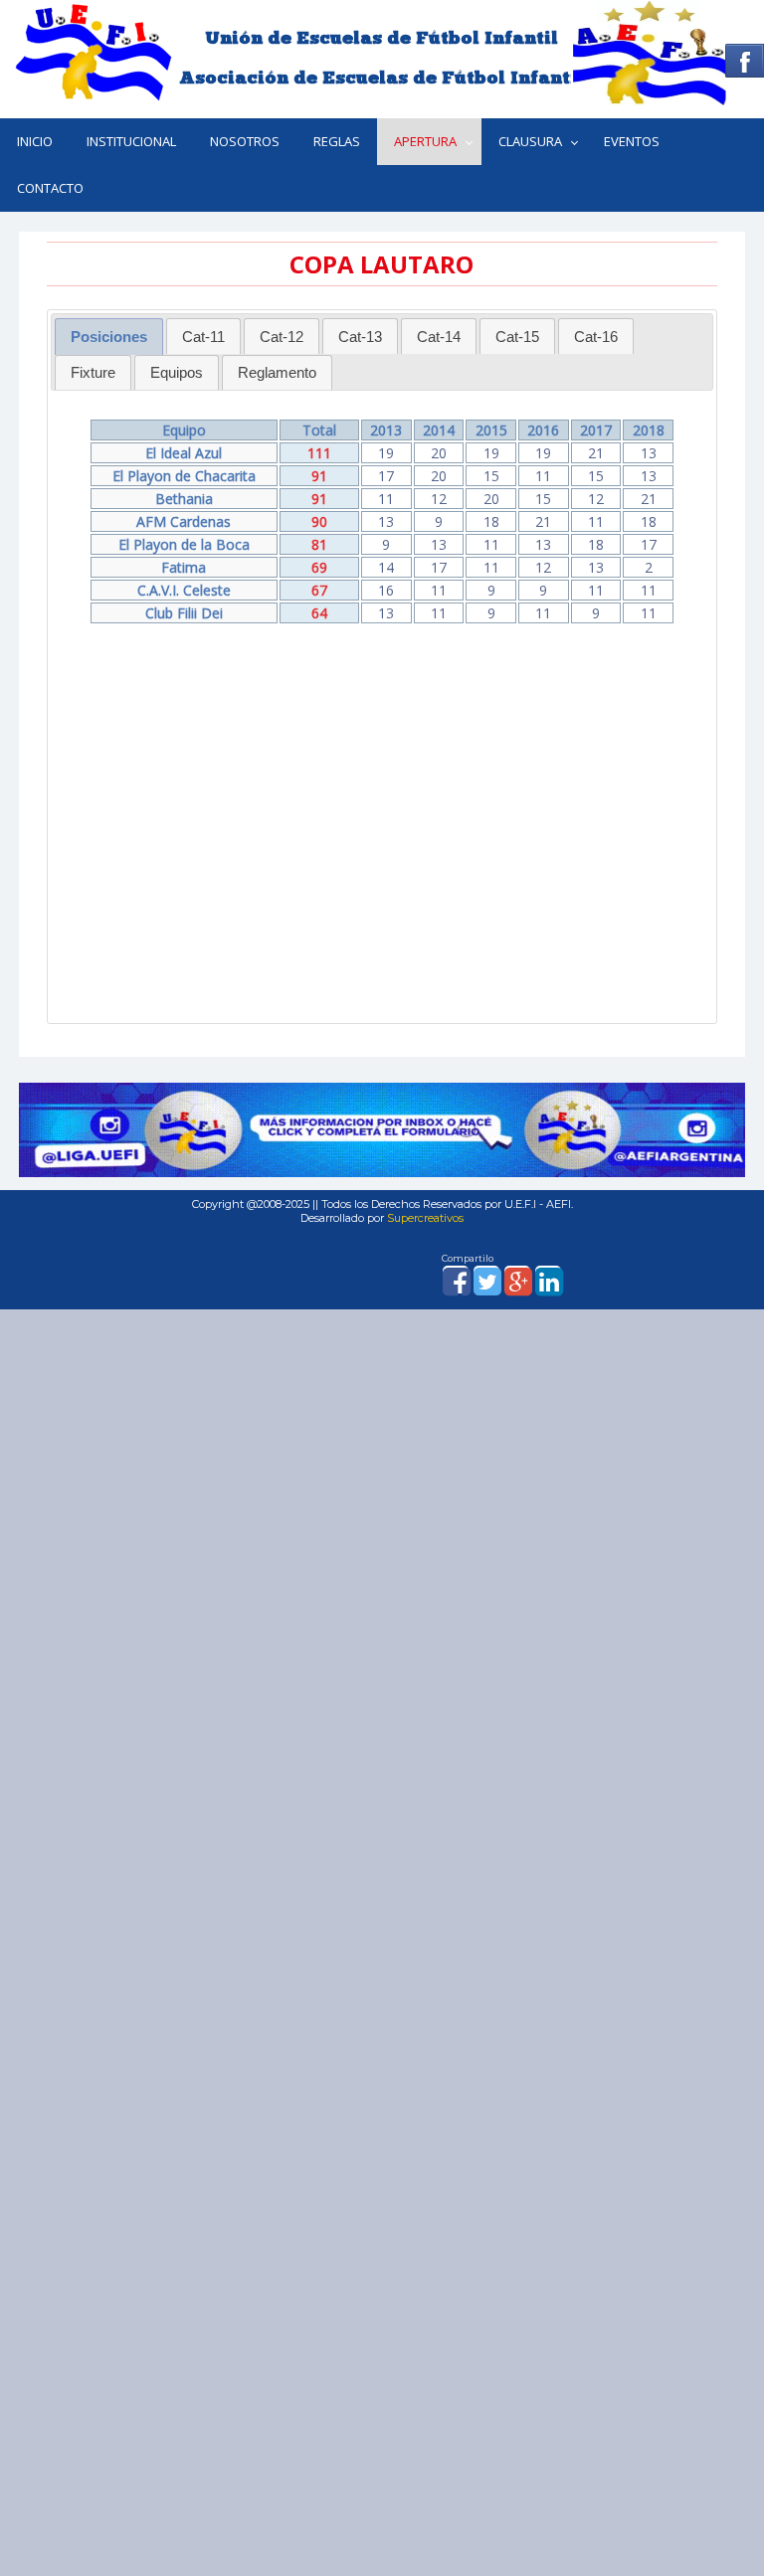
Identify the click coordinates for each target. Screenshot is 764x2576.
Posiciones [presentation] (109, 337)
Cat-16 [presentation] (596, 337)
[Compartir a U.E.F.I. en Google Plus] (517, 1289)
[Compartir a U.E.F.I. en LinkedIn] (548, 1289)
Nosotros (245, 141)
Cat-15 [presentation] (517, 337)
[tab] (109, 337)
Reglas (337, 141)
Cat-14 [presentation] (439, 337)
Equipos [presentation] (177, 372)
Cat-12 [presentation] (282, 337)
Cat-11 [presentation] (203, 337)
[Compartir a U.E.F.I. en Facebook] (456, 1289)
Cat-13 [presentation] (360, 337)
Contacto (50, 188)
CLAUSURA (530, 141)
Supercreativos (425, 1218)
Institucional (131, 141)
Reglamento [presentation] (277, 372)
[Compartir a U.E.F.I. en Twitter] (486, 1289)
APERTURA (425, 141)
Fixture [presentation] (93, 372)
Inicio (35, 141)
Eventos (632, 141)
